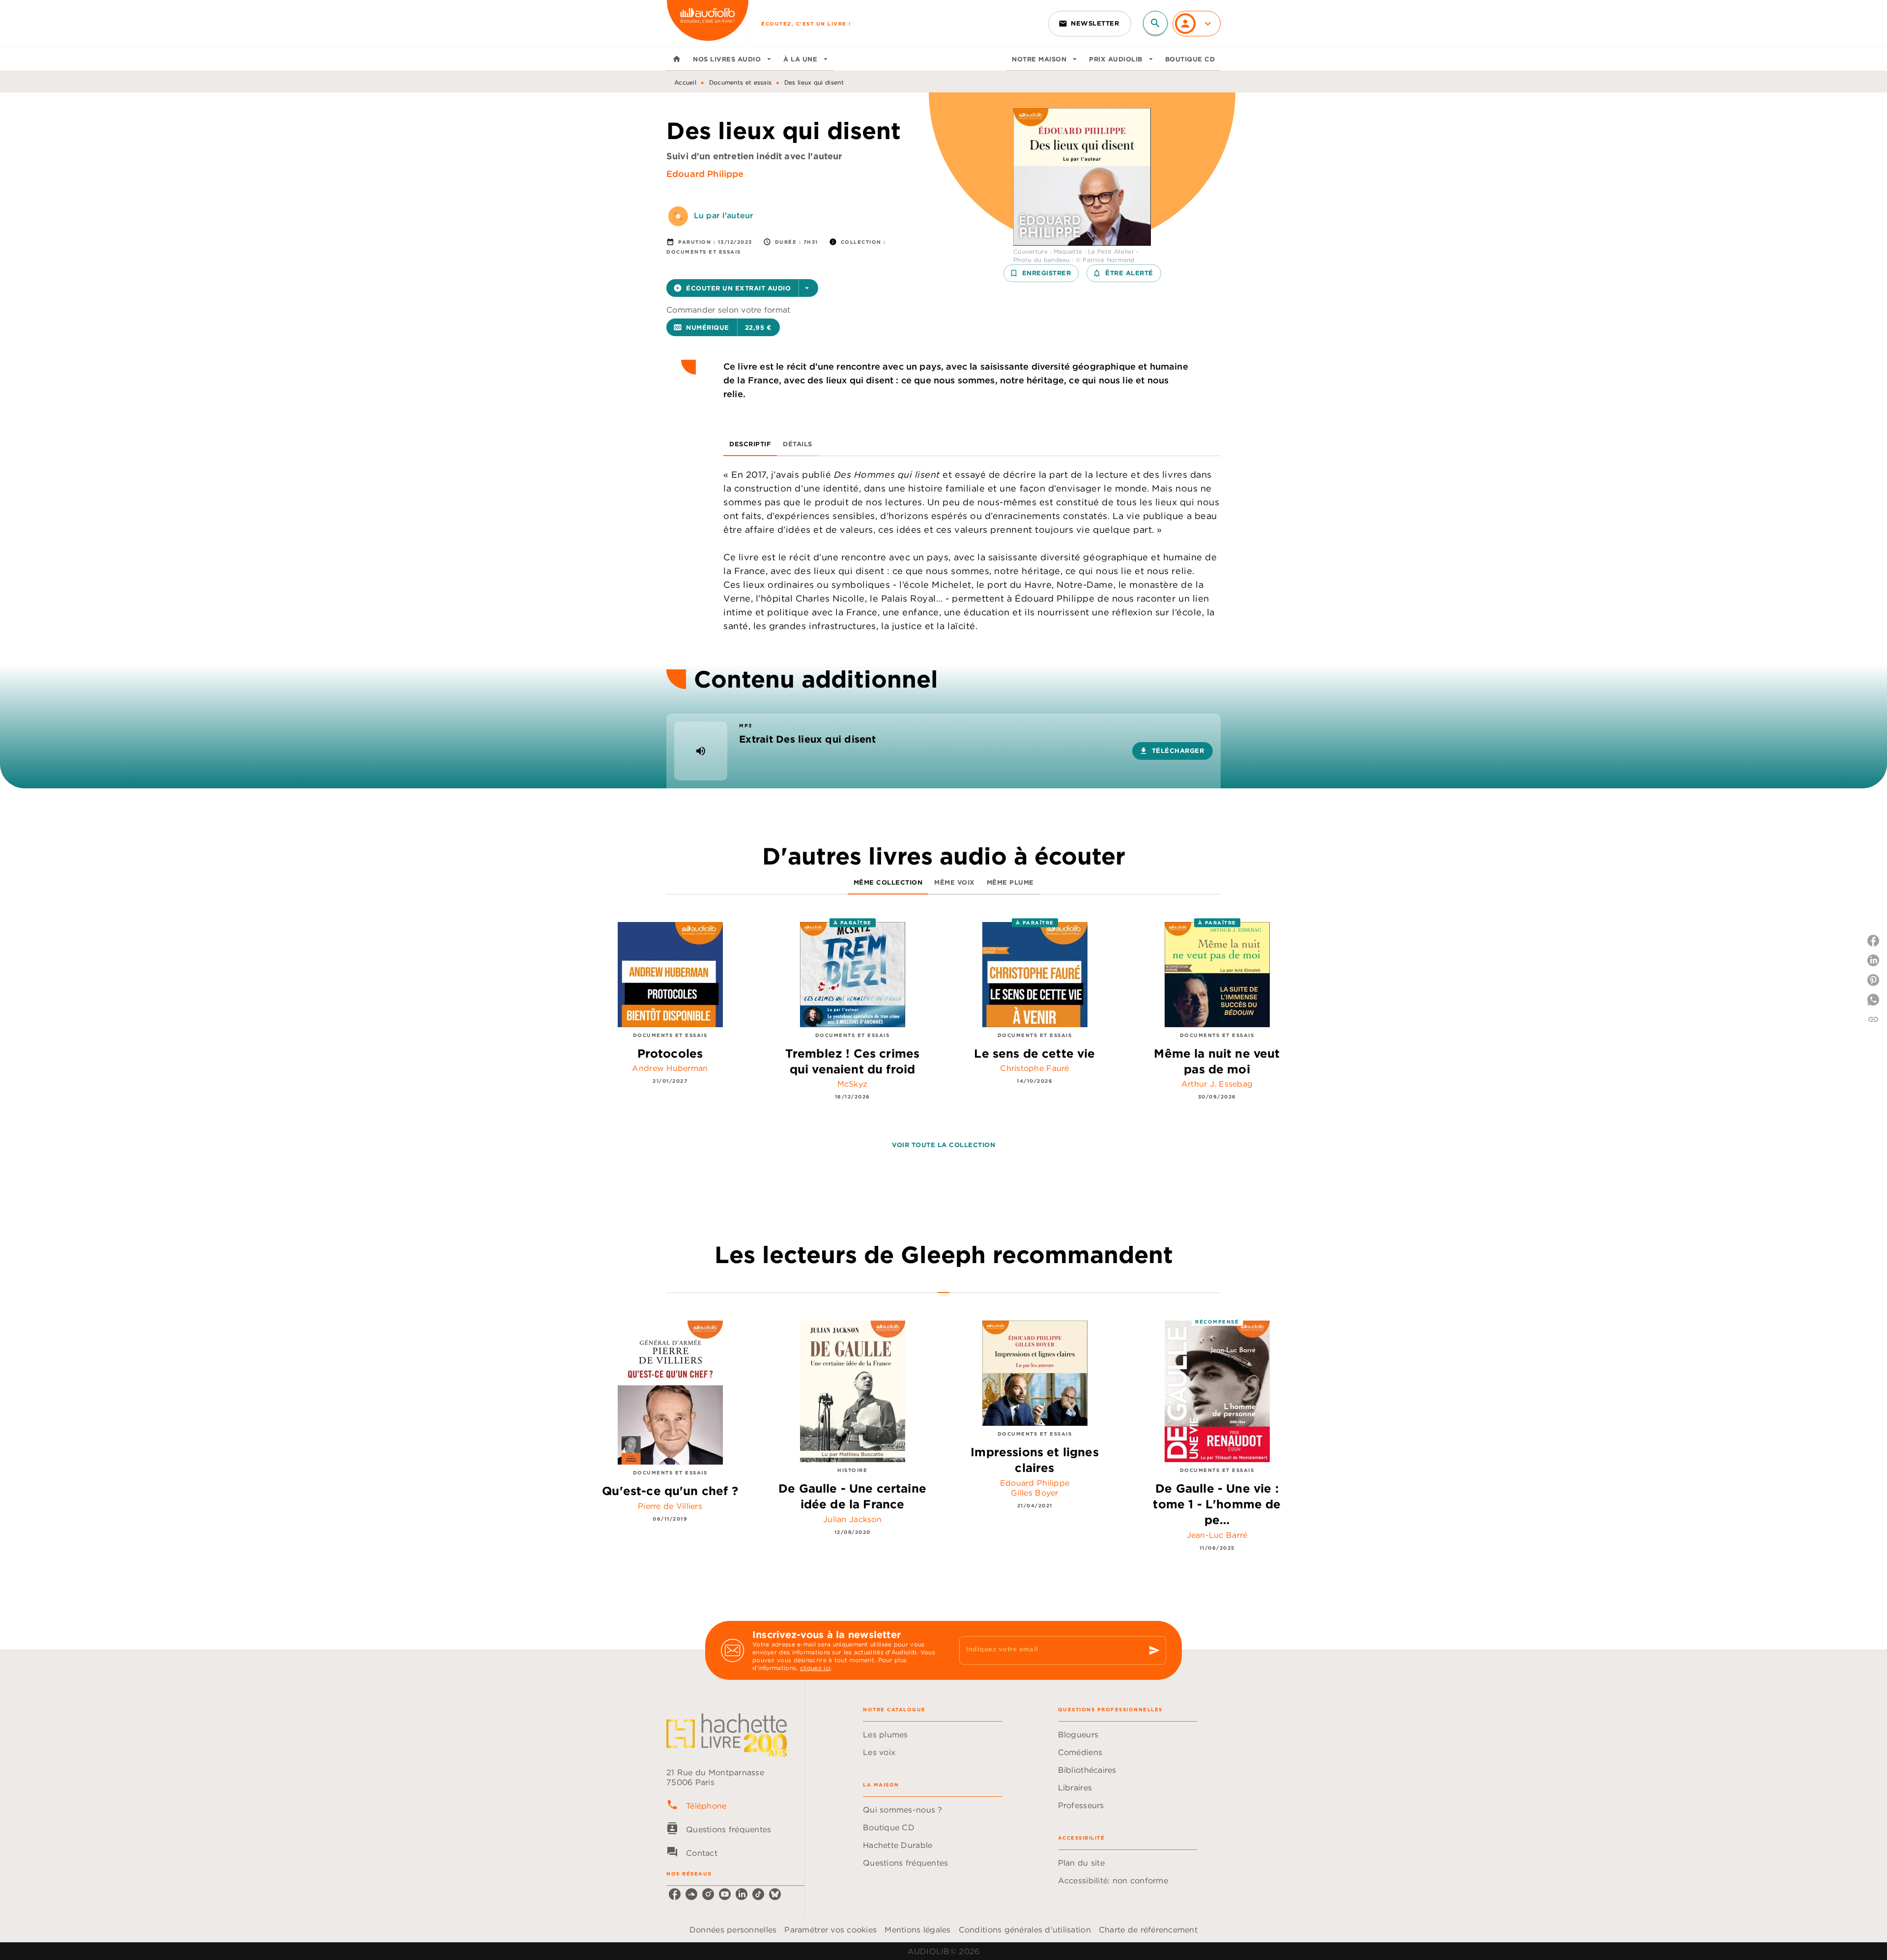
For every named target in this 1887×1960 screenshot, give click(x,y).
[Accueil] (708, 23)
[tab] (677, 59)
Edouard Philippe (705, 174)
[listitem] (675, 1894)
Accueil (685, 82)
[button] (1090, 24)
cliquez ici (815, 1668)
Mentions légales (917, 1930)
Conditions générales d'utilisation (1025, 1930)
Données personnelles (733, 1930)
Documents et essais (741, 82)
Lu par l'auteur (724, 215)
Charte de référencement (1148, 1930)
